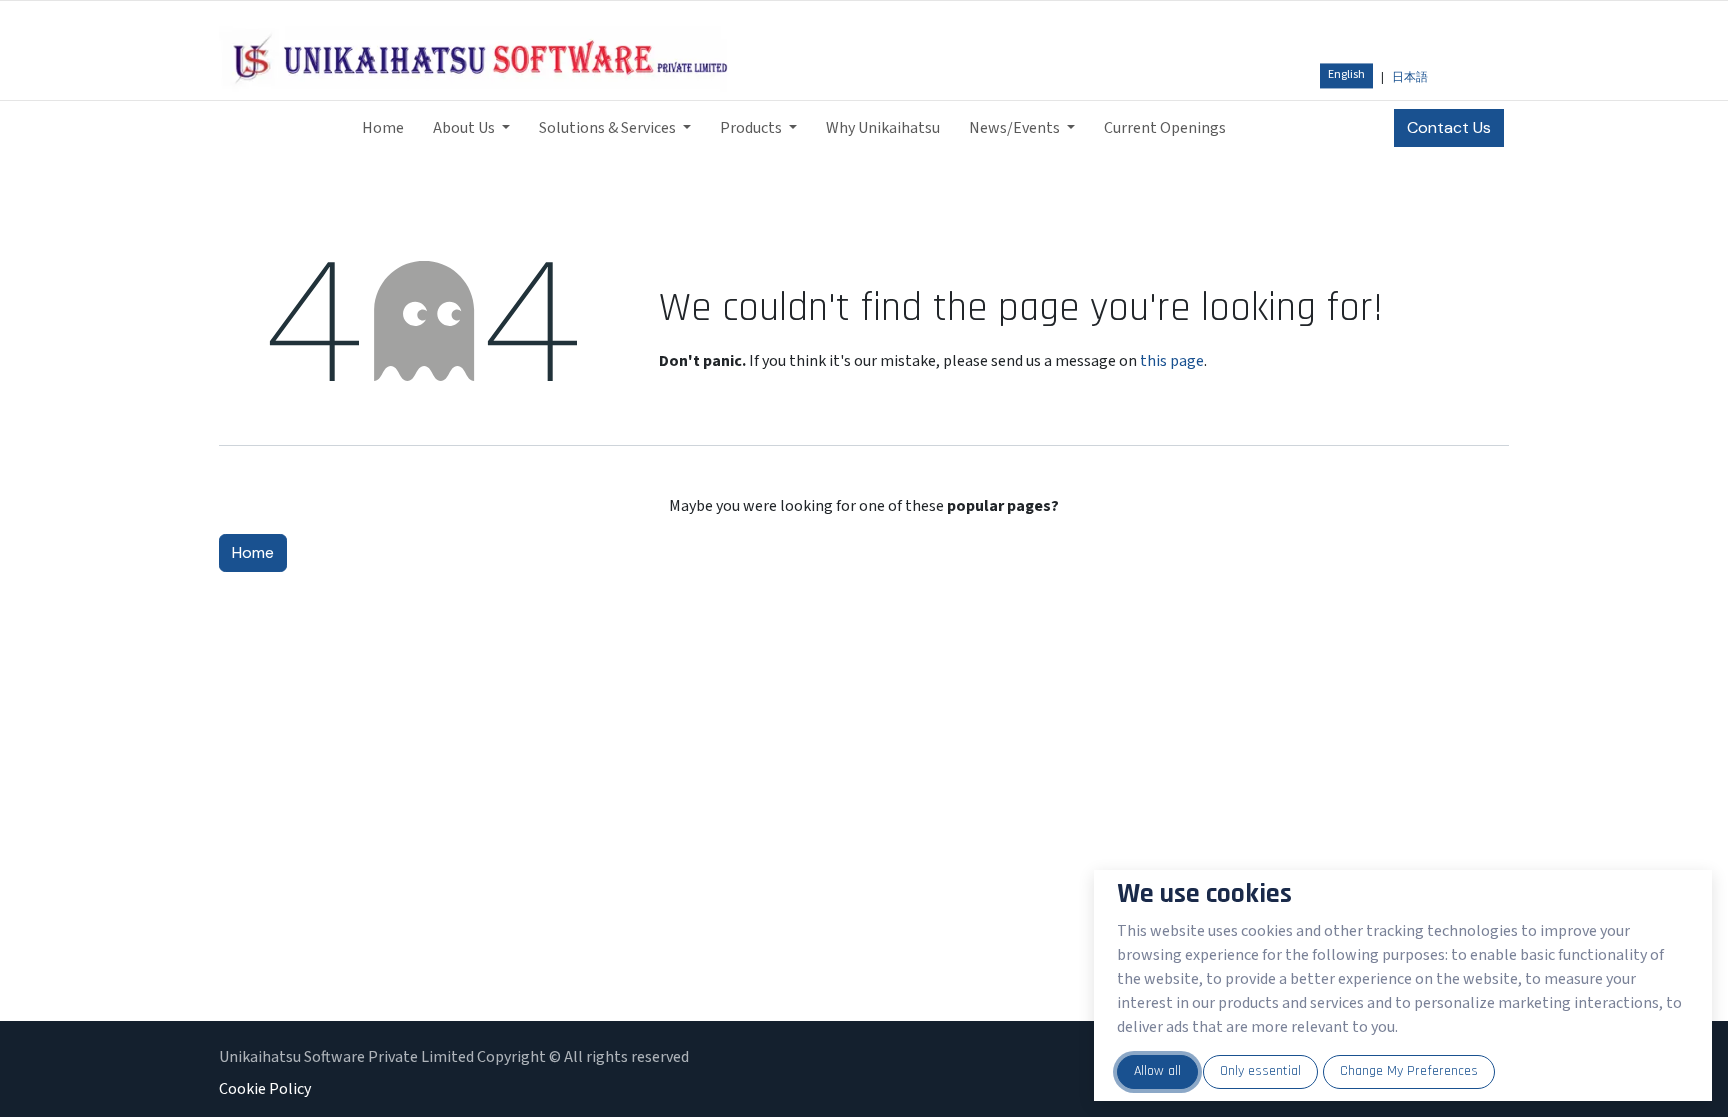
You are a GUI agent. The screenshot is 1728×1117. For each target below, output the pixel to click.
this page (1172, 361)
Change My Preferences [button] (1409, 1071)
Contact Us (1449, 127)
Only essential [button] (1260, 1071)
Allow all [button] (1157, 1071)
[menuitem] (1346, 75)
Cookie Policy (265, 1089)
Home (253, 552)
